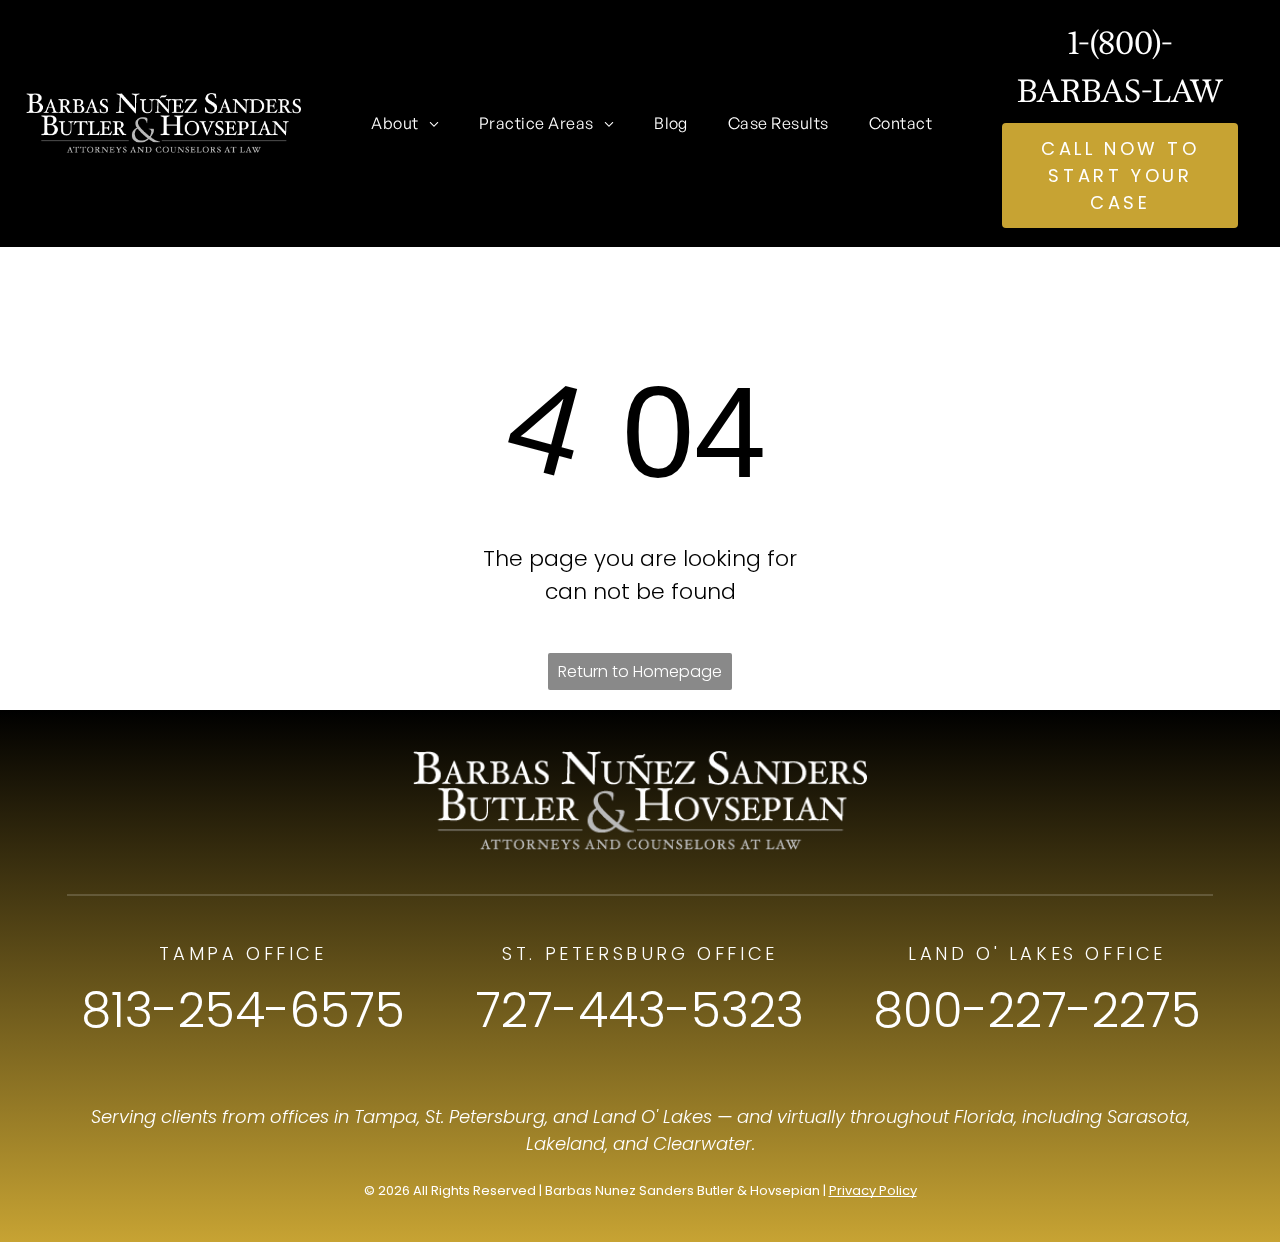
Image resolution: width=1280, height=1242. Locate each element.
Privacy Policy (873, 1190)
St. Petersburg (485, 1116)
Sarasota (1147, 1116)
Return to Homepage (640, 671)
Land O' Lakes (652, 1116)
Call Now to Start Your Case (1120, 175)
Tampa (385, 1116)
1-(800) (1114, 42)
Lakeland (565, 1143)
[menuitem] (405, 123)
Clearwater (702, 1143)
